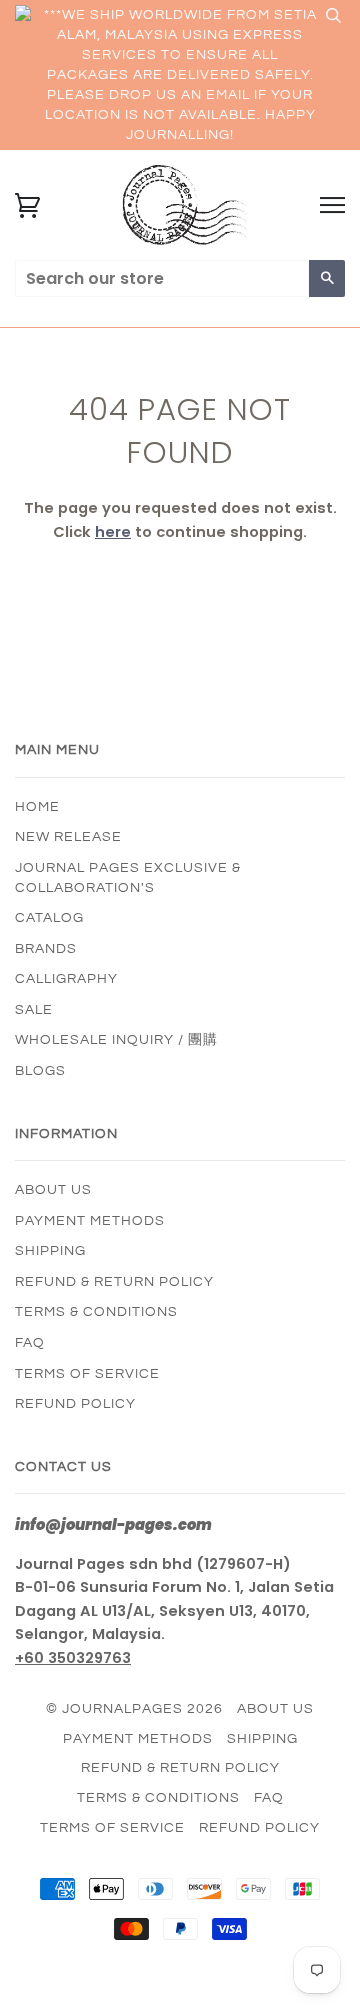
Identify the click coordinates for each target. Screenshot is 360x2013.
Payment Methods (90, 1221)
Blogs (40, 1071)
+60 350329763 (73, 1658)
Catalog (49, 918)
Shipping (50, 1251)
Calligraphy (66, 979)
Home (37, 807)
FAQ (30, 1343)
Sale (34, 1010)
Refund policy (75, 1404)
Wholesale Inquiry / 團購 (116, 1040)
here (113, 532)
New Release (68, 837)
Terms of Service (87, 1374)
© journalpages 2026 (134, 1709)
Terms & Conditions (96, 1312)
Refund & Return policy (114, 1282)
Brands (46, 949)
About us (53, 1190)
